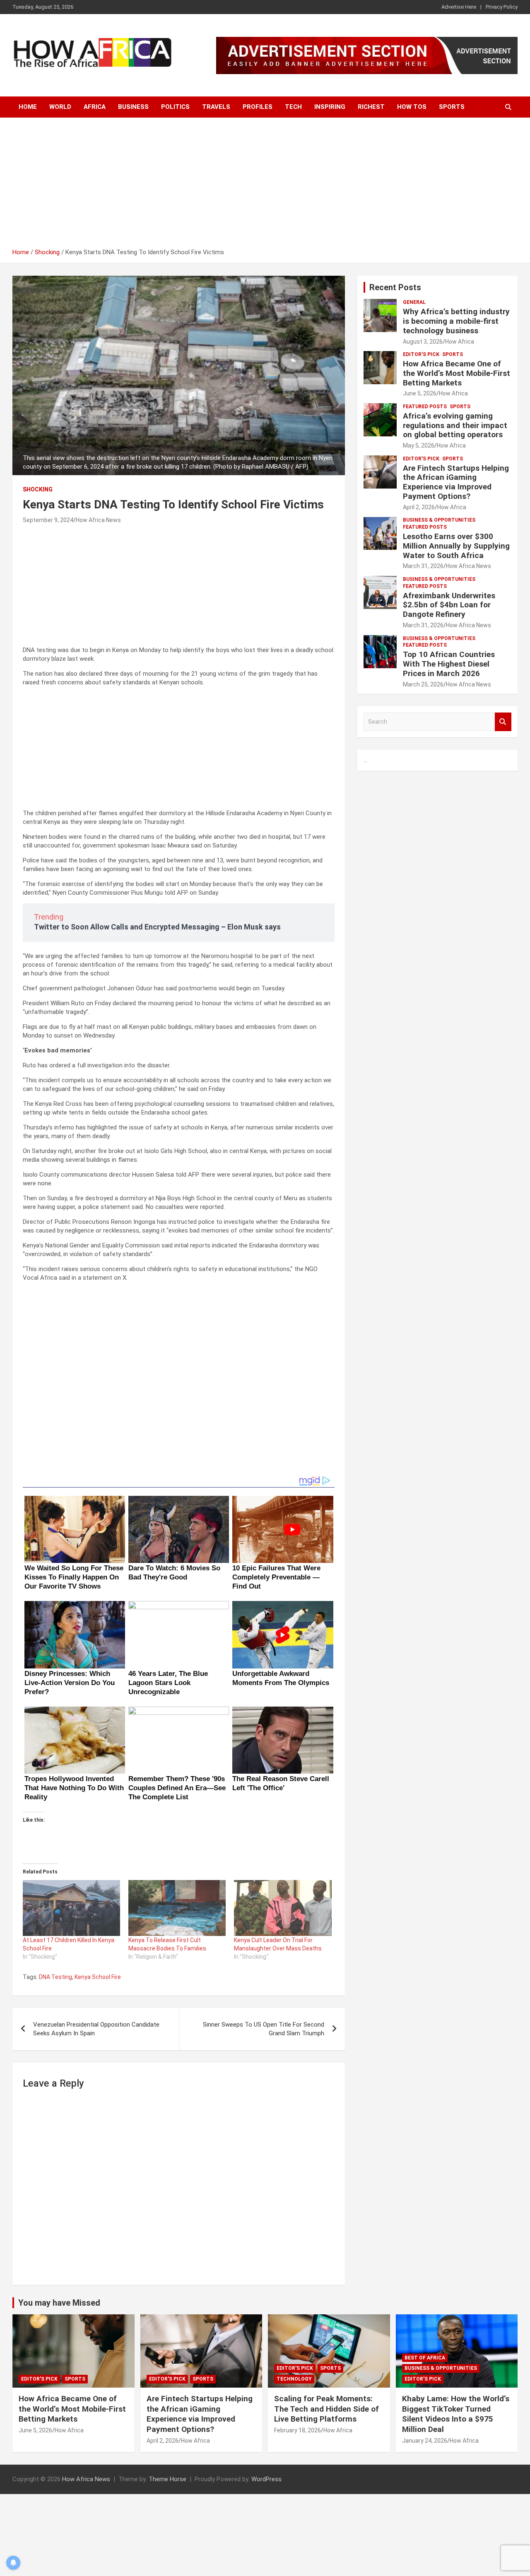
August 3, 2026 (423, 342)
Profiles (258, 107)
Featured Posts (425, 407)
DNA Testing (55, 1977)
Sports (452, 107)
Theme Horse (167, 2479)
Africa (95, 107)
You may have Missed (59, 2303)
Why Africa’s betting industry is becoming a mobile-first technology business (456, 321)
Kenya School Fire (98, 1977)
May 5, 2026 (419, 445)
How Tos (412, 107)
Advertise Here (459, 7)
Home (28, 107)
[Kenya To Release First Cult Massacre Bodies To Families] (177, 1908)
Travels (216, 107)
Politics (175, 107)
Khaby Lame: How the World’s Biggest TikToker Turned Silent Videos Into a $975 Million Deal (456, 2414)
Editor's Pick (421, 354)
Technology (294, 2379)
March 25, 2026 (423, 684)
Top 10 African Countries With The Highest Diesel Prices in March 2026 (449, 664)
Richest (371, 107)
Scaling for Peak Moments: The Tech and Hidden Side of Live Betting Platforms (326, 2409)
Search (503, 722)
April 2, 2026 (419, 507)
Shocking (38, 489)
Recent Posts (395, 287)
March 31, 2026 (423, 566)
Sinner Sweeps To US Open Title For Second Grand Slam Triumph (264, 2029)
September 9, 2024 (48, 520)
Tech (293, 107)
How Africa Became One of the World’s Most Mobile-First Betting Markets (457, 373)
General (414, 302)
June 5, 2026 (420, 393)
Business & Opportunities (439, 520)
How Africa (460, 342)
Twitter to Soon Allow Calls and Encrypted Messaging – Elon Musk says (157, 927)
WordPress (266, 2479)
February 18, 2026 (298, 2430)
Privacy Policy (502, 7)
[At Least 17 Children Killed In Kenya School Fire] (71, 1908)
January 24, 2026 (425, 2441)
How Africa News (98, 520)
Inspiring (330, 107)
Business (133, 107)
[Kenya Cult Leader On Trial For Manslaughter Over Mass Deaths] (283, 1908)
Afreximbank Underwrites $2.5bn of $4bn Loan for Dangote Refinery (449, 605)
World (60, 107)
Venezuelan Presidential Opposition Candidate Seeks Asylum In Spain (96, 2029)
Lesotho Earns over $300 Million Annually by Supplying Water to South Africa (456, 546)
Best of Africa (425, 2358)
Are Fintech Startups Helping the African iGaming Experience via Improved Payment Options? (456, 482)
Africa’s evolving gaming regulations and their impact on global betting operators (455, 425)
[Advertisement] (265, 186)
